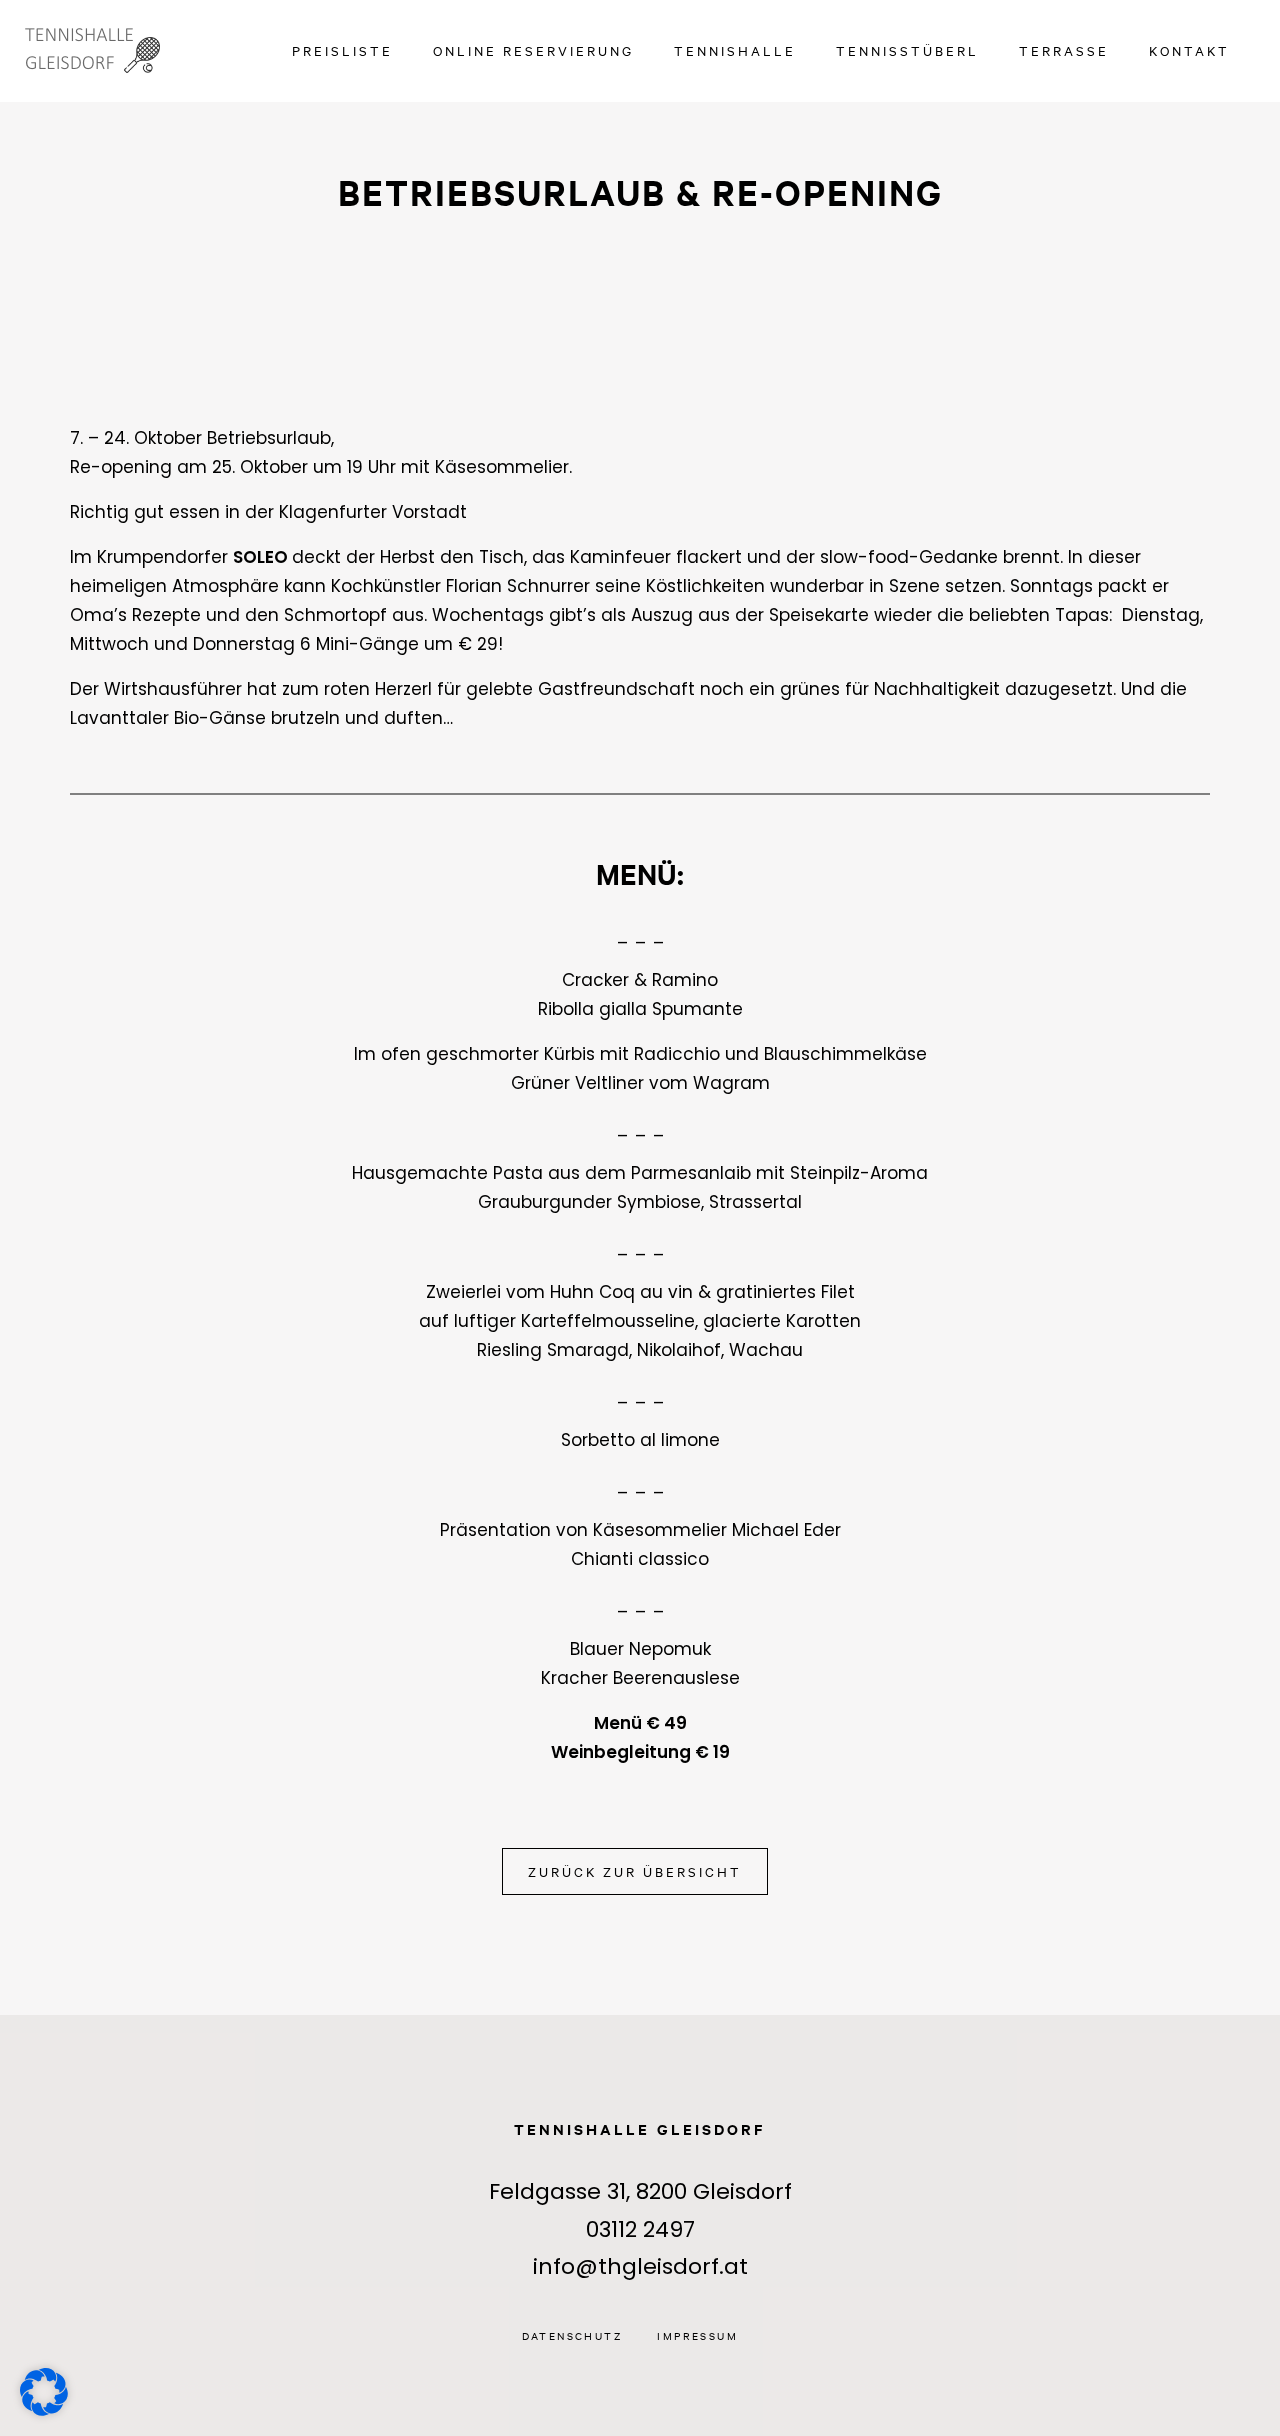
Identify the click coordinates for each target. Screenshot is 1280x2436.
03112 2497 (640, 2229)
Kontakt (1189, 50)
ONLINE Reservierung (533, 50)
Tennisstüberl (907, 50)
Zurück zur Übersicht (635, 1871)
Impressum (697, 2335)
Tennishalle (735, 50)
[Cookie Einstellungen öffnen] (44, 2391)
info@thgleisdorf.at (640, 2266)
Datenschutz (572, 2335)
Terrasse (1064, 50)
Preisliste (342, 50)
